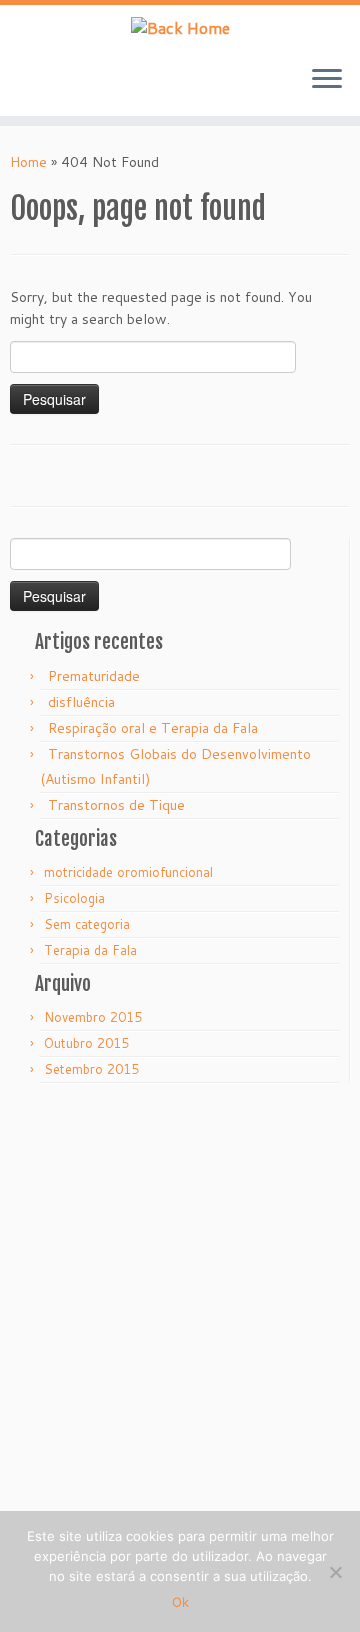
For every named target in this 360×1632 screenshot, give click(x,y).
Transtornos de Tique (116, 805)
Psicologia (74, 898)
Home (28, 162)
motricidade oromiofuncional (128, 872)
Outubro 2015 (86, 1043)
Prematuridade (94, 676)
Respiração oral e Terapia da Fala (153, 728)
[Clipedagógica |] (180, 27)
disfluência (81, 702)
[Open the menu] (327, 80)
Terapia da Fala (90, 950)
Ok (180, 1602)
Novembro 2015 (93, 1017)
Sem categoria (87, 924)
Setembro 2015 (91, 1069)
